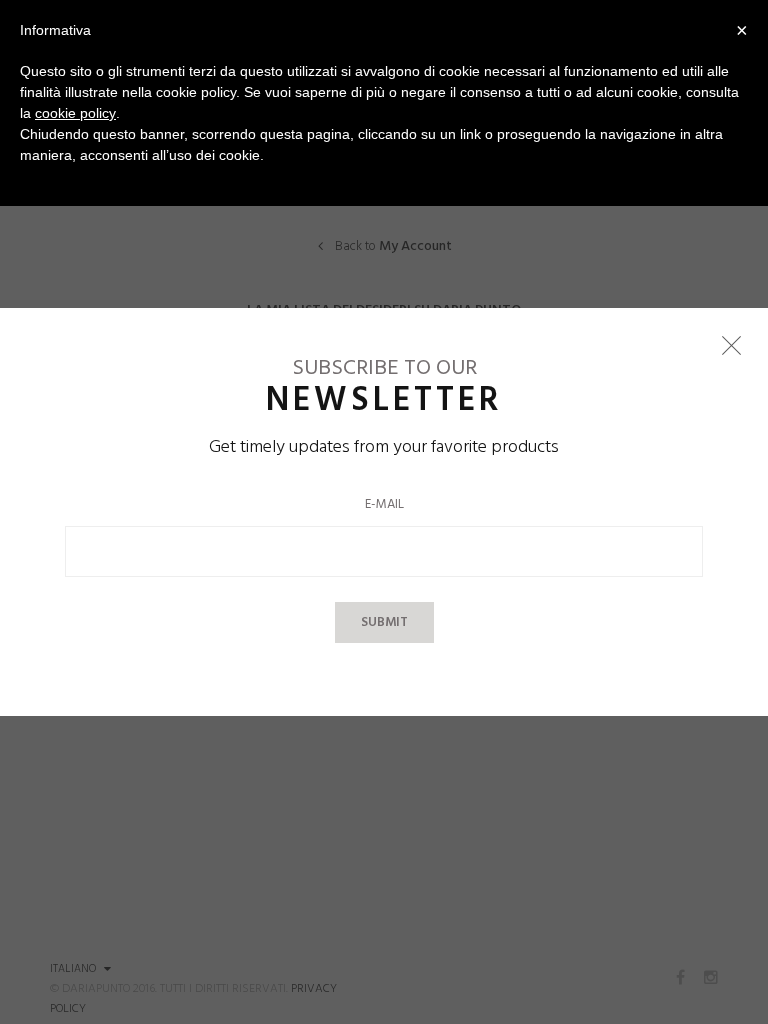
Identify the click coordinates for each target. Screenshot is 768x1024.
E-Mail (384, 504)
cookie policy (75, 113)
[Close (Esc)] (731, 345)
